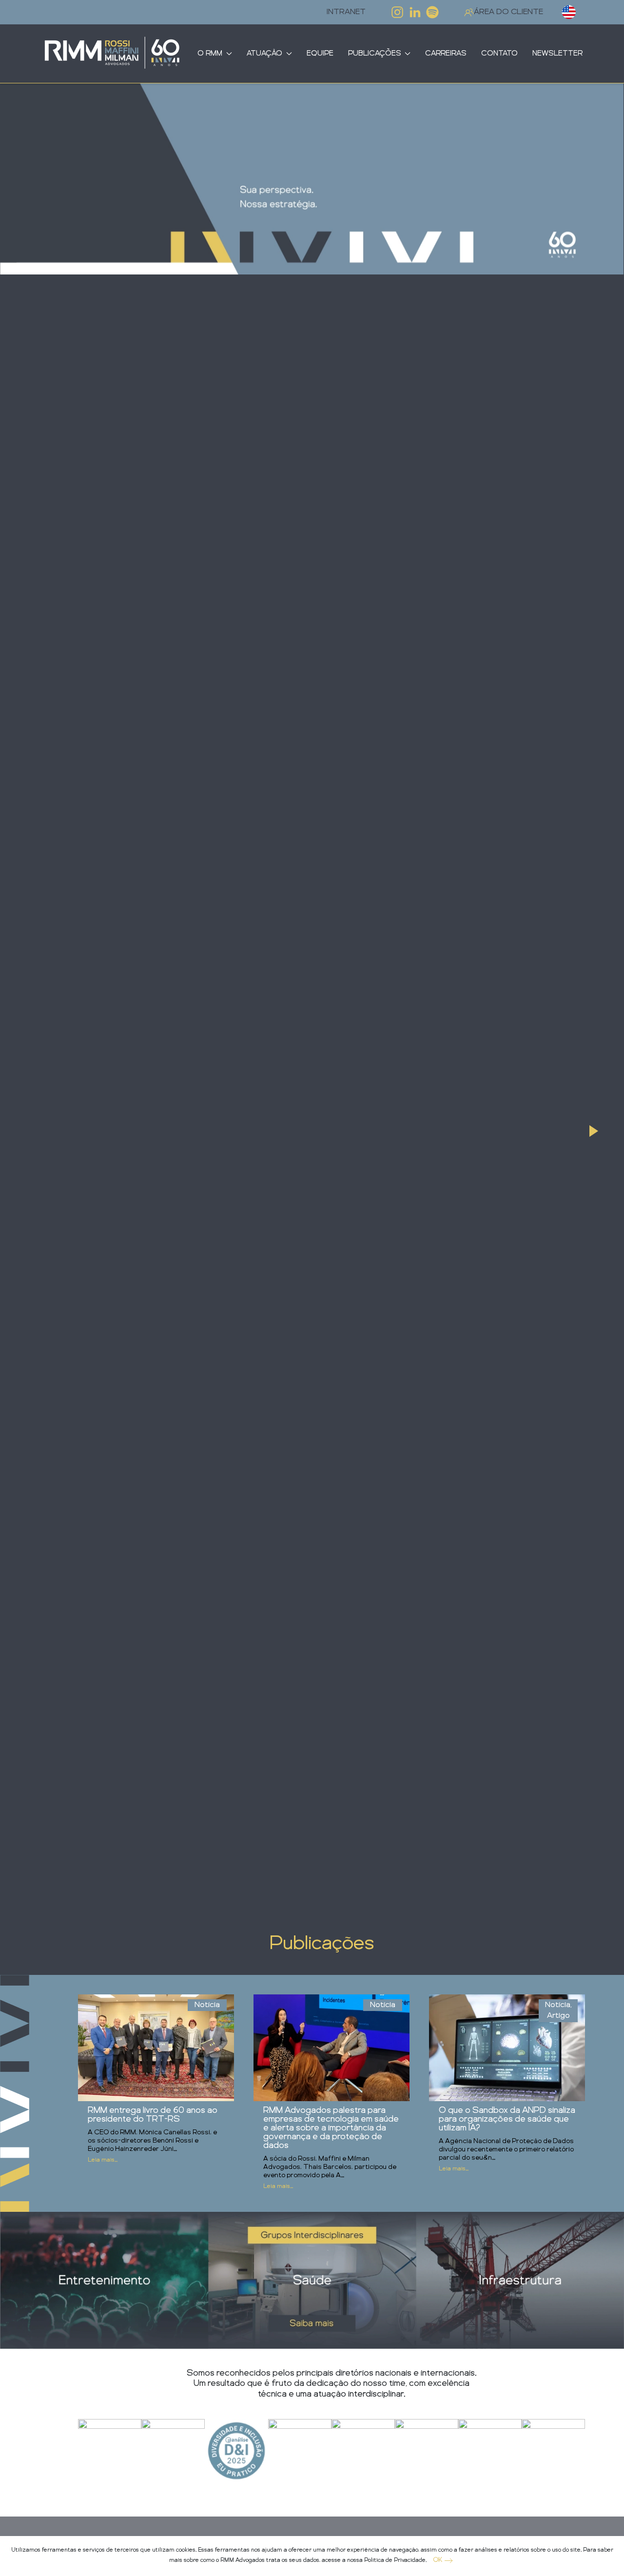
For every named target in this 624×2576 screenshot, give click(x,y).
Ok (438, 2560)
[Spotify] (432, 12)
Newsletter (557, 54)
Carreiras (446, 54)
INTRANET (346, 12)
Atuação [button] (264, 54)
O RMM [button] (210, 54)
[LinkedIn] (415, 12)
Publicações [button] (375, 54)
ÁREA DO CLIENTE (508, 12)
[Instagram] (397, 12)
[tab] (594, 1131)
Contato (499, 54)
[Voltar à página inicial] (112, 54)
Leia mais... (103, 2160)
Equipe (320, 54)
